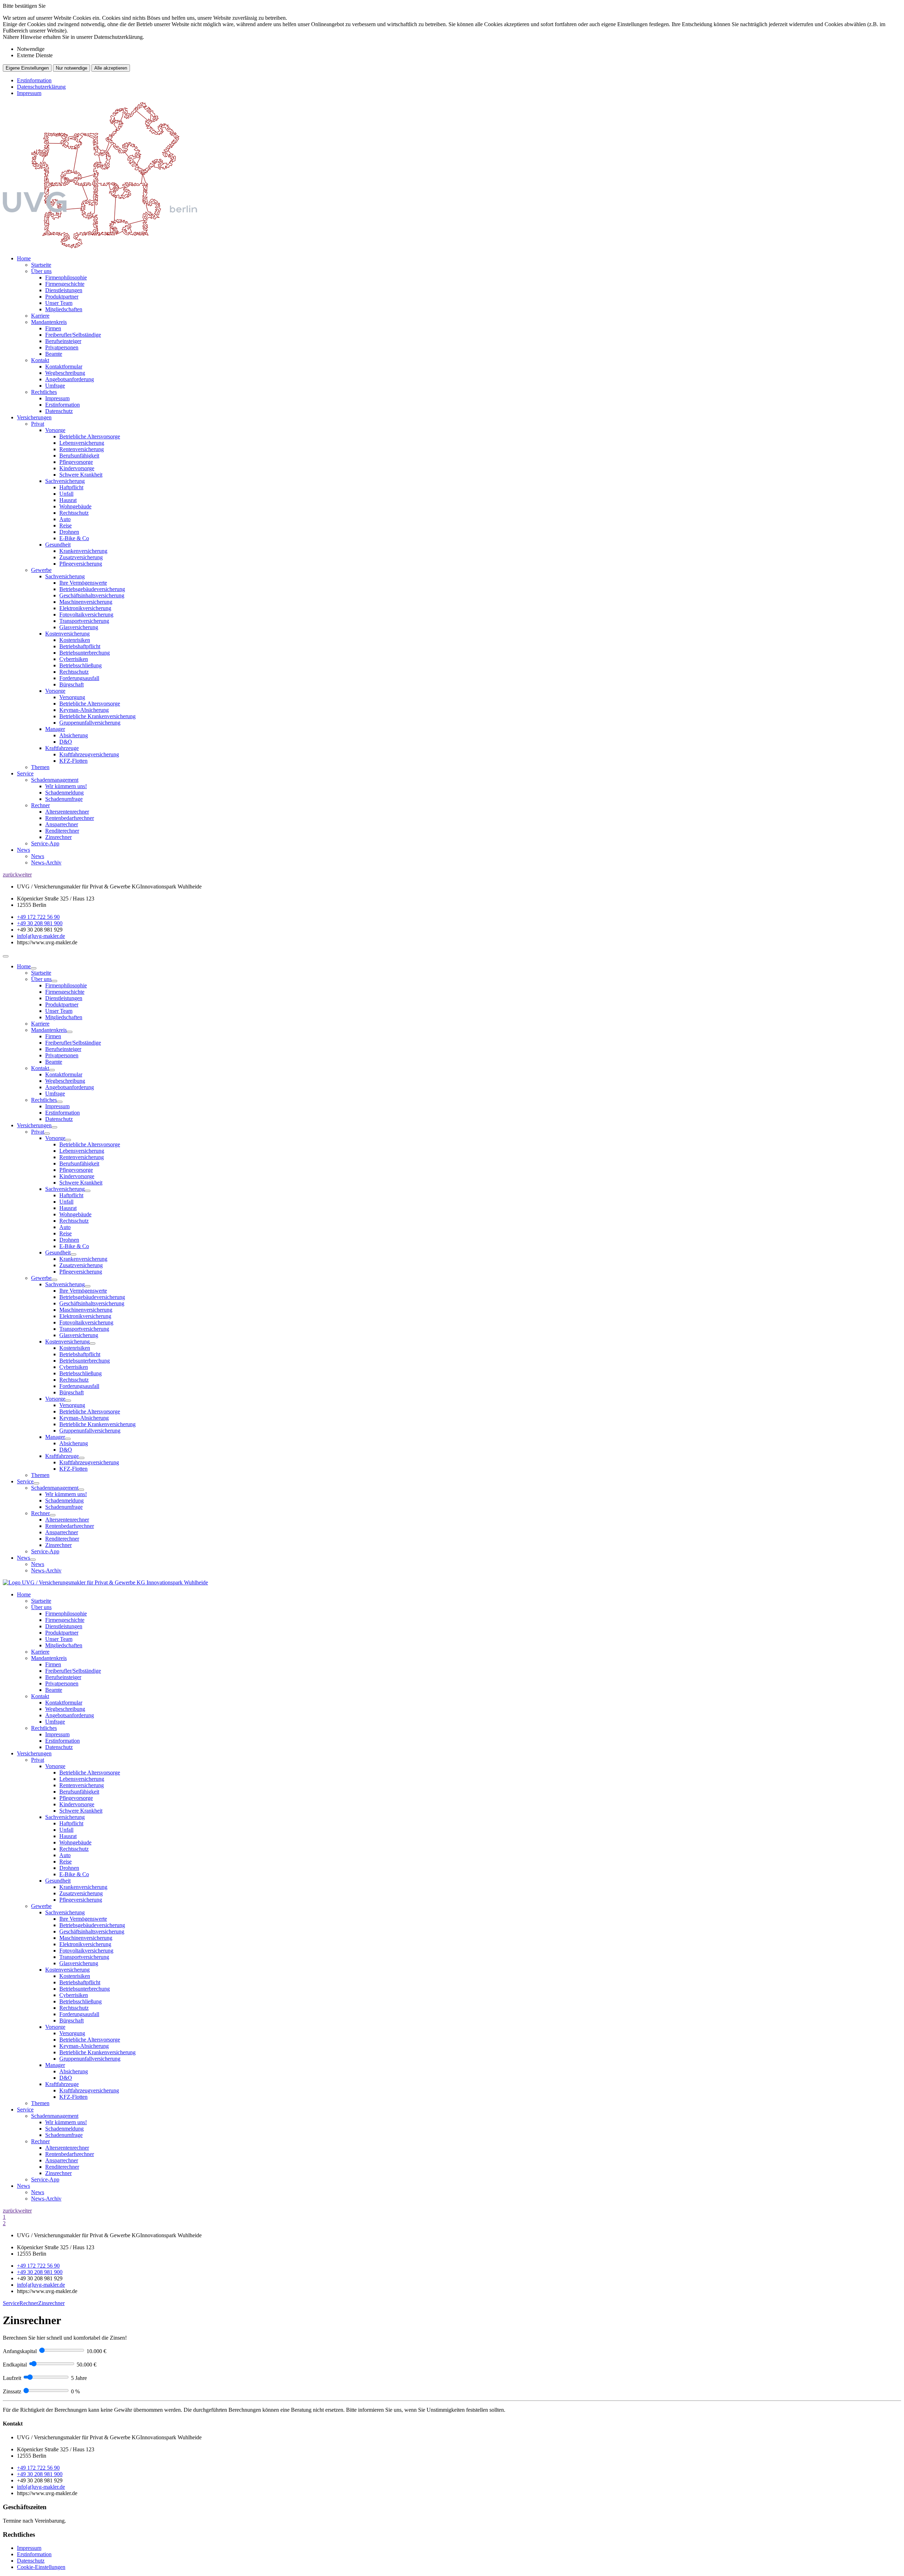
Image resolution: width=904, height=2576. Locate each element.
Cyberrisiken (74, 659)
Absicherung (74, 735)
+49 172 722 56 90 (38, 917)
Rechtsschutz (74, 513)
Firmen (53, 328)
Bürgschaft (72, 684)
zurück (10, 875)
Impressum (29, 93)
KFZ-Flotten (73, 761)
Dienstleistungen (64, 290)
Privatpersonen (62, 347)
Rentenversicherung (82, 449)
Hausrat (68, 500)
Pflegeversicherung (81, 564)
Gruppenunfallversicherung (90, 723)
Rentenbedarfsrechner (70, 818)
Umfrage (55, 386)
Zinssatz (12, 2391)
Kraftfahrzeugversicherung (89, 754)
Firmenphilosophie (66, 277)
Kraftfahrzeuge (62, 748)
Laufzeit (12, 2378)
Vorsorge (55, 430)
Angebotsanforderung (70, 379)
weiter (25, 875)
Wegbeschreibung (65, 373)
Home (24, 258)
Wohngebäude (75, 506)
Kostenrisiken (75, 640)
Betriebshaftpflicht (80, 646)
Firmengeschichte (65, 284)
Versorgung (72, 697)
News (23, 850)
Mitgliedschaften (64, 309)
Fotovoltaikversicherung (86, 615)
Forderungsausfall (79, 678)
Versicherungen (34, 417)
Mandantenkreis (49, 322)
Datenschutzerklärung (41, 87)
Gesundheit (58, 545)
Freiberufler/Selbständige (73, 335)
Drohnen (69, 532)
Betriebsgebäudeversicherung (92, 589)
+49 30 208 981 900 (40, 923)
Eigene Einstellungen (27, 68)
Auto (65, 519)
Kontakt (40, 360)
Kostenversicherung (67, 634)
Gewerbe (41, 570)
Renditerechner (62, 831)
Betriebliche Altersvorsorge (90, 436)
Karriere (40, 316)
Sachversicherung (65, 481)
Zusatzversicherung (81, 557)
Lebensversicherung (82, 443)
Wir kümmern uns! (66, 786)
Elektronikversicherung (85, 608)
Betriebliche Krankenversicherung (97, 716)
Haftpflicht (71, 487)
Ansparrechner (62, 824)
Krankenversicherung (83, 551)
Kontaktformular (64, 367)
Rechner (40, 805)
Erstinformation (34, 80)
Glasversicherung (79, 627)
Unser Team (59, 303)
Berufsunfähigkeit (79, 456)
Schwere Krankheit (81, 475)
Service (25, 773)
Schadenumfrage (64, 799)
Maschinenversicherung (86, 602)
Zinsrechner (58, 837)
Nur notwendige (72, 68)
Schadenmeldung (64, 793)
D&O (66, 742)
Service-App (45, 843)
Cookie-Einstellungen (41, 2567)
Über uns (41, 271)
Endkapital (15, 2365)
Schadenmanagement (55, 780)
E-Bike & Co (74, 538)
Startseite (41, 265)
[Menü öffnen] (6, 956)
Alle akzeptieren (111, 68)
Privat (38, 424)
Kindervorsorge (77, 468)
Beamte (54, 354)
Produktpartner (62, 297)
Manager (55, 729)
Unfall (66, 494)
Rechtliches (44, 392)
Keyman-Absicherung (84, 710)
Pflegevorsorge (76, 462)
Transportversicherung (84, 621)
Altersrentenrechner (67, 812)
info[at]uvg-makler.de (41, 936)
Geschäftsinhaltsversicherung (92, 595)
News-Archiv (46, 862)
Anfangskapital (20, 2351)
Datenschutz (59, 411)
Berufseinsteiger (63, 341)
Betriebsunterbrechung (85, 653)
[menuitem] (459, 335)
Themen (40, 767)
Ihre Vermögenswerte (83, 583)
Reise (66, 525)
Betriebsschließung (81, 665)
